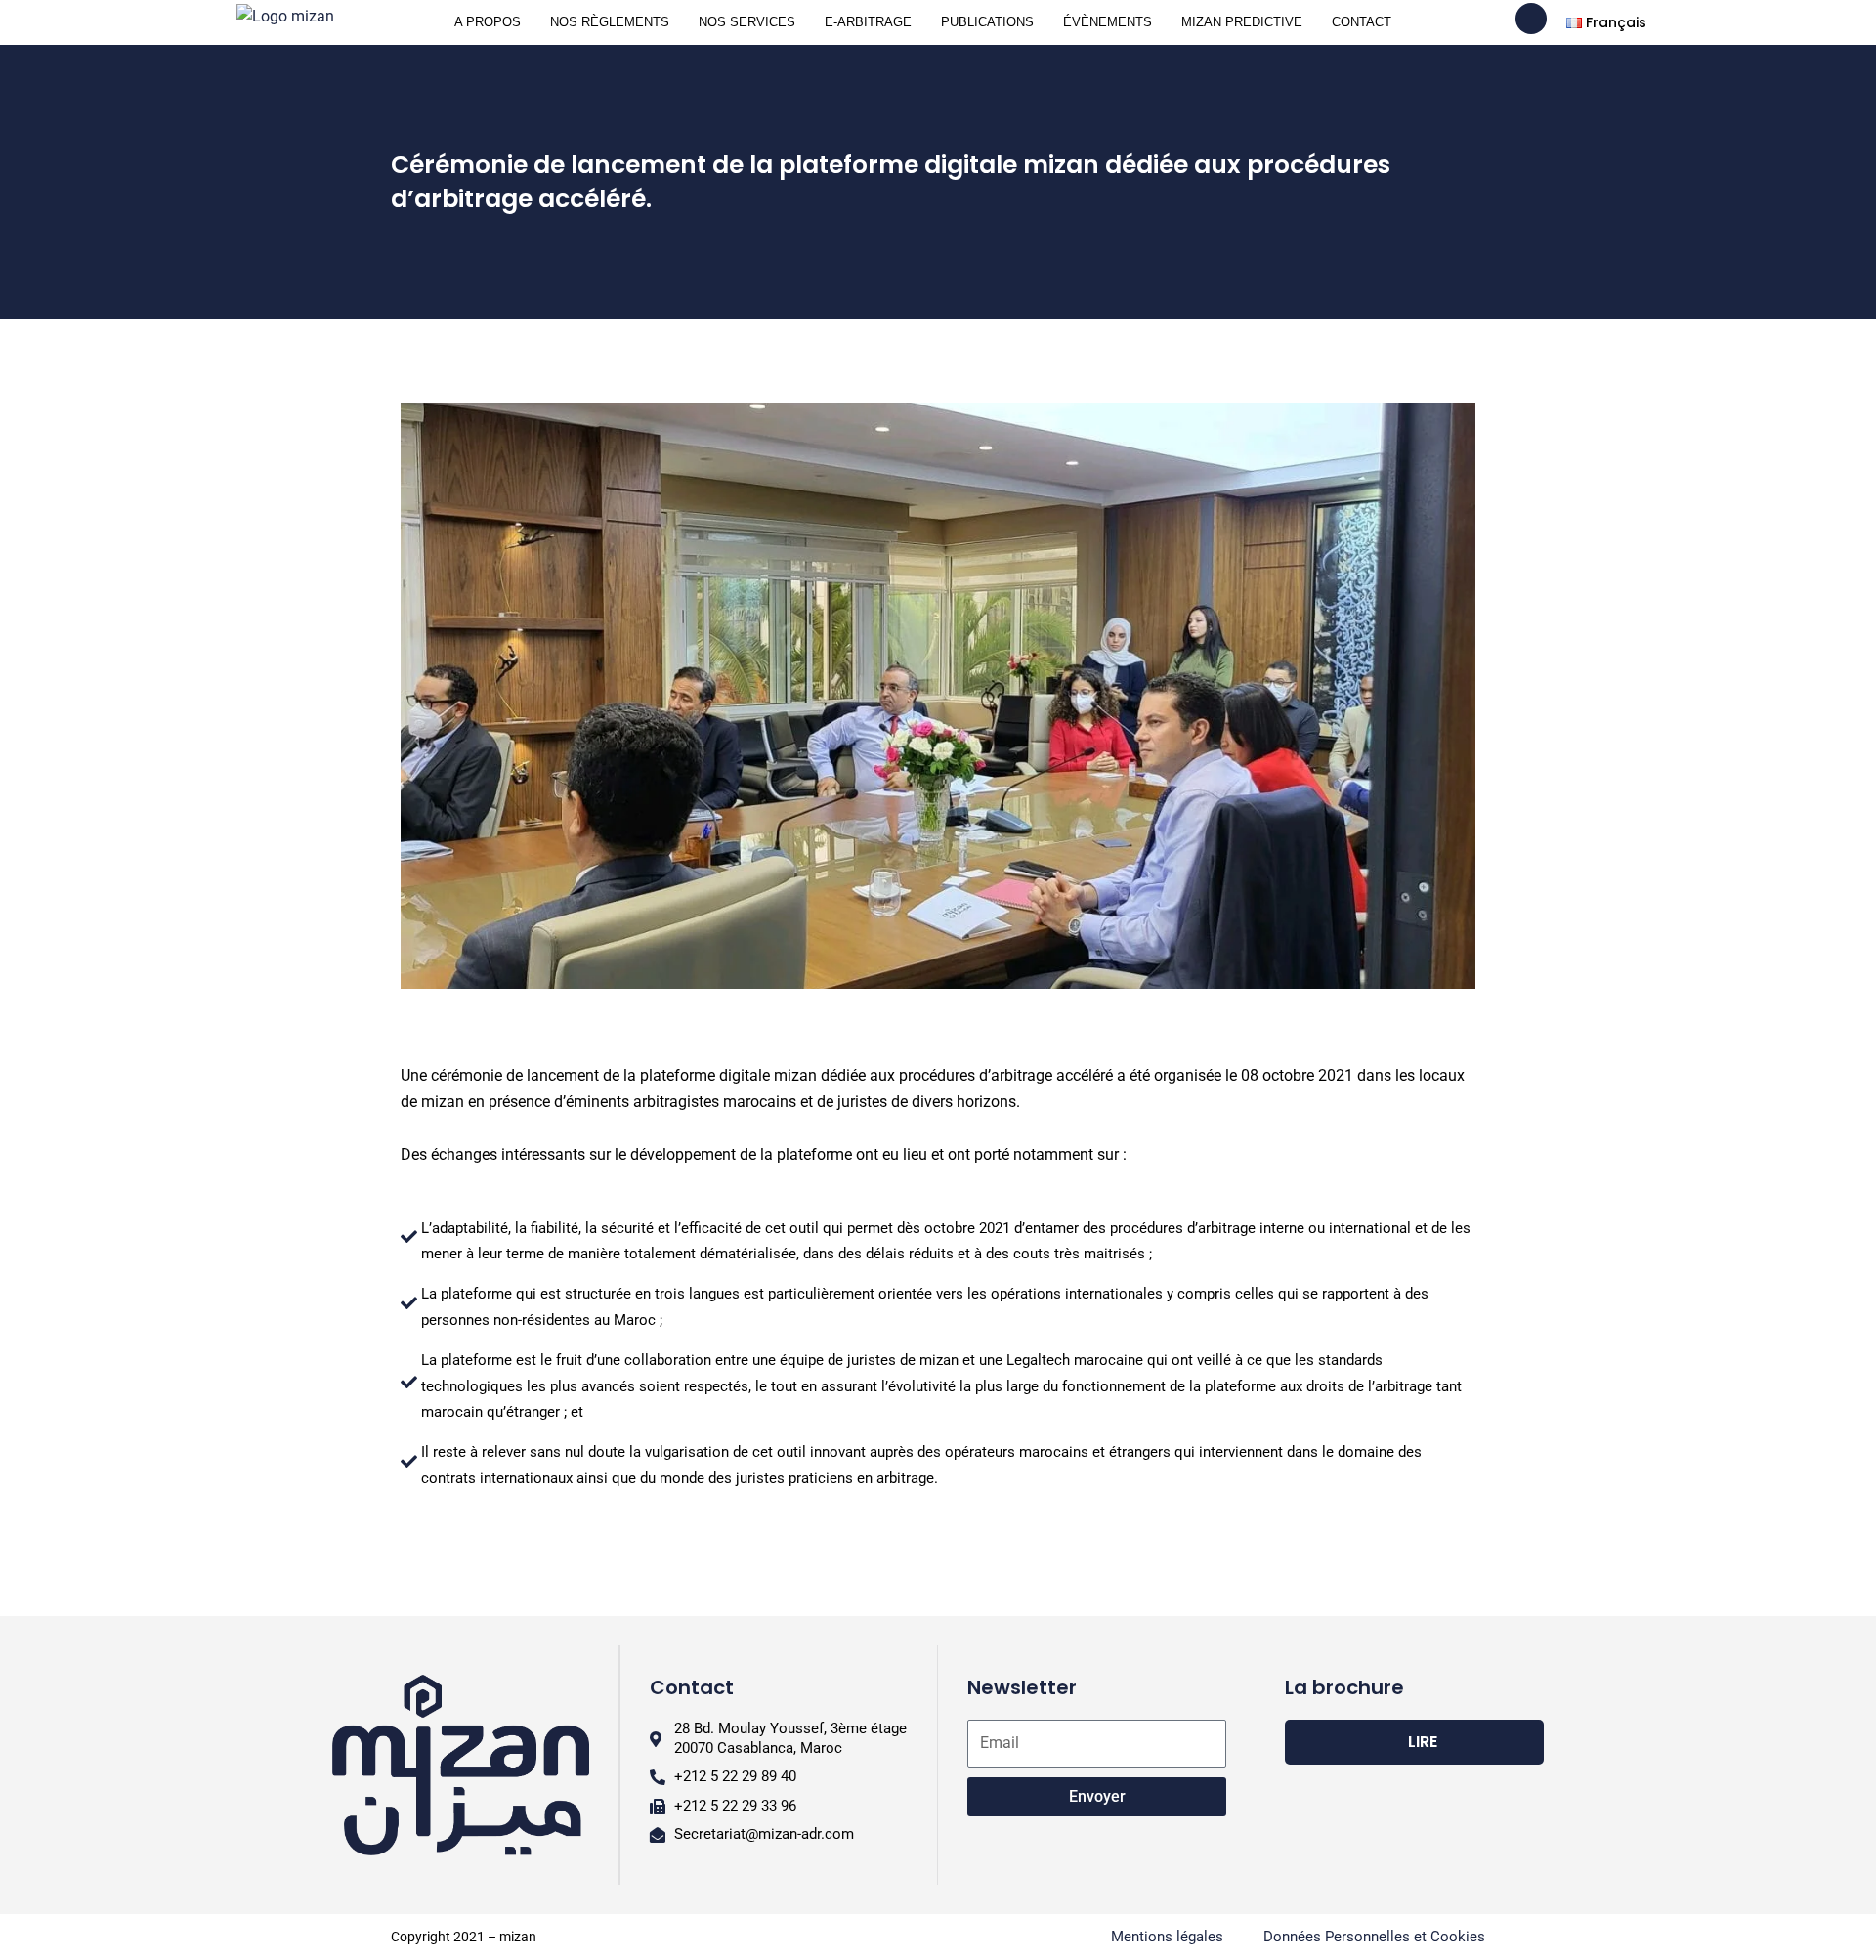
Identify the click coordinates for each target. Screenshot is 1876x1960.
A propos (488, 22)
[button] (420, 710)
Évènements (1108, 22)
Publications (987, 22)
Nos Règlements (610, 22)
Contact (1362, 22)
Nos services (747, 22)
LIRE (1423, 1742)
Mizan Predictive (1242, 22)
